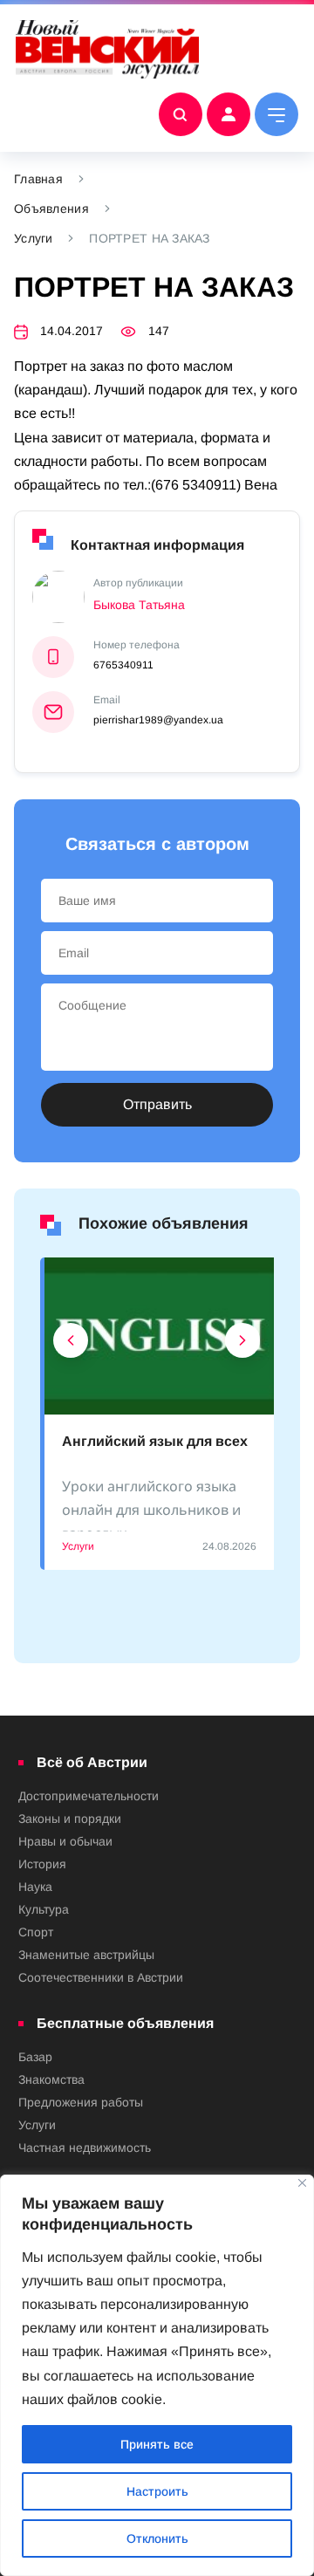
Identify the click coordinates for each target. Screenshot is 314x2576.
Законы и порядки (70, 1819)
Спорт (36, 1932)
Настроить (157, 2491)
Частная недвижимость (85, 2148)
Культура (44, 1909)
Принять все (157, 2444)
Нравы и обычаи (65, 1841)
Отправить (157, 1104)
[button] (71, 1345)
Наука (35, 1887)
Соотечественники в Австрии (101, 1977)
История (42, 1864)
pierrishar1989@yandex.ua (158, 720)
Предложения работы (81, 2102)
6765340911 (123, 665)
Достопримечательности (89, 1796)
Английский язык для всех (155, 1441)
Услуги (34, 238)
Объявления (51, 209)
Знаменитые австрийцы (86, 1955)
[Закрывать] (302, 2183)
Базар (35, 2057)
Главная (38, 179)
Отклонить (157, 2538)
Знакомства (51, 2079)
